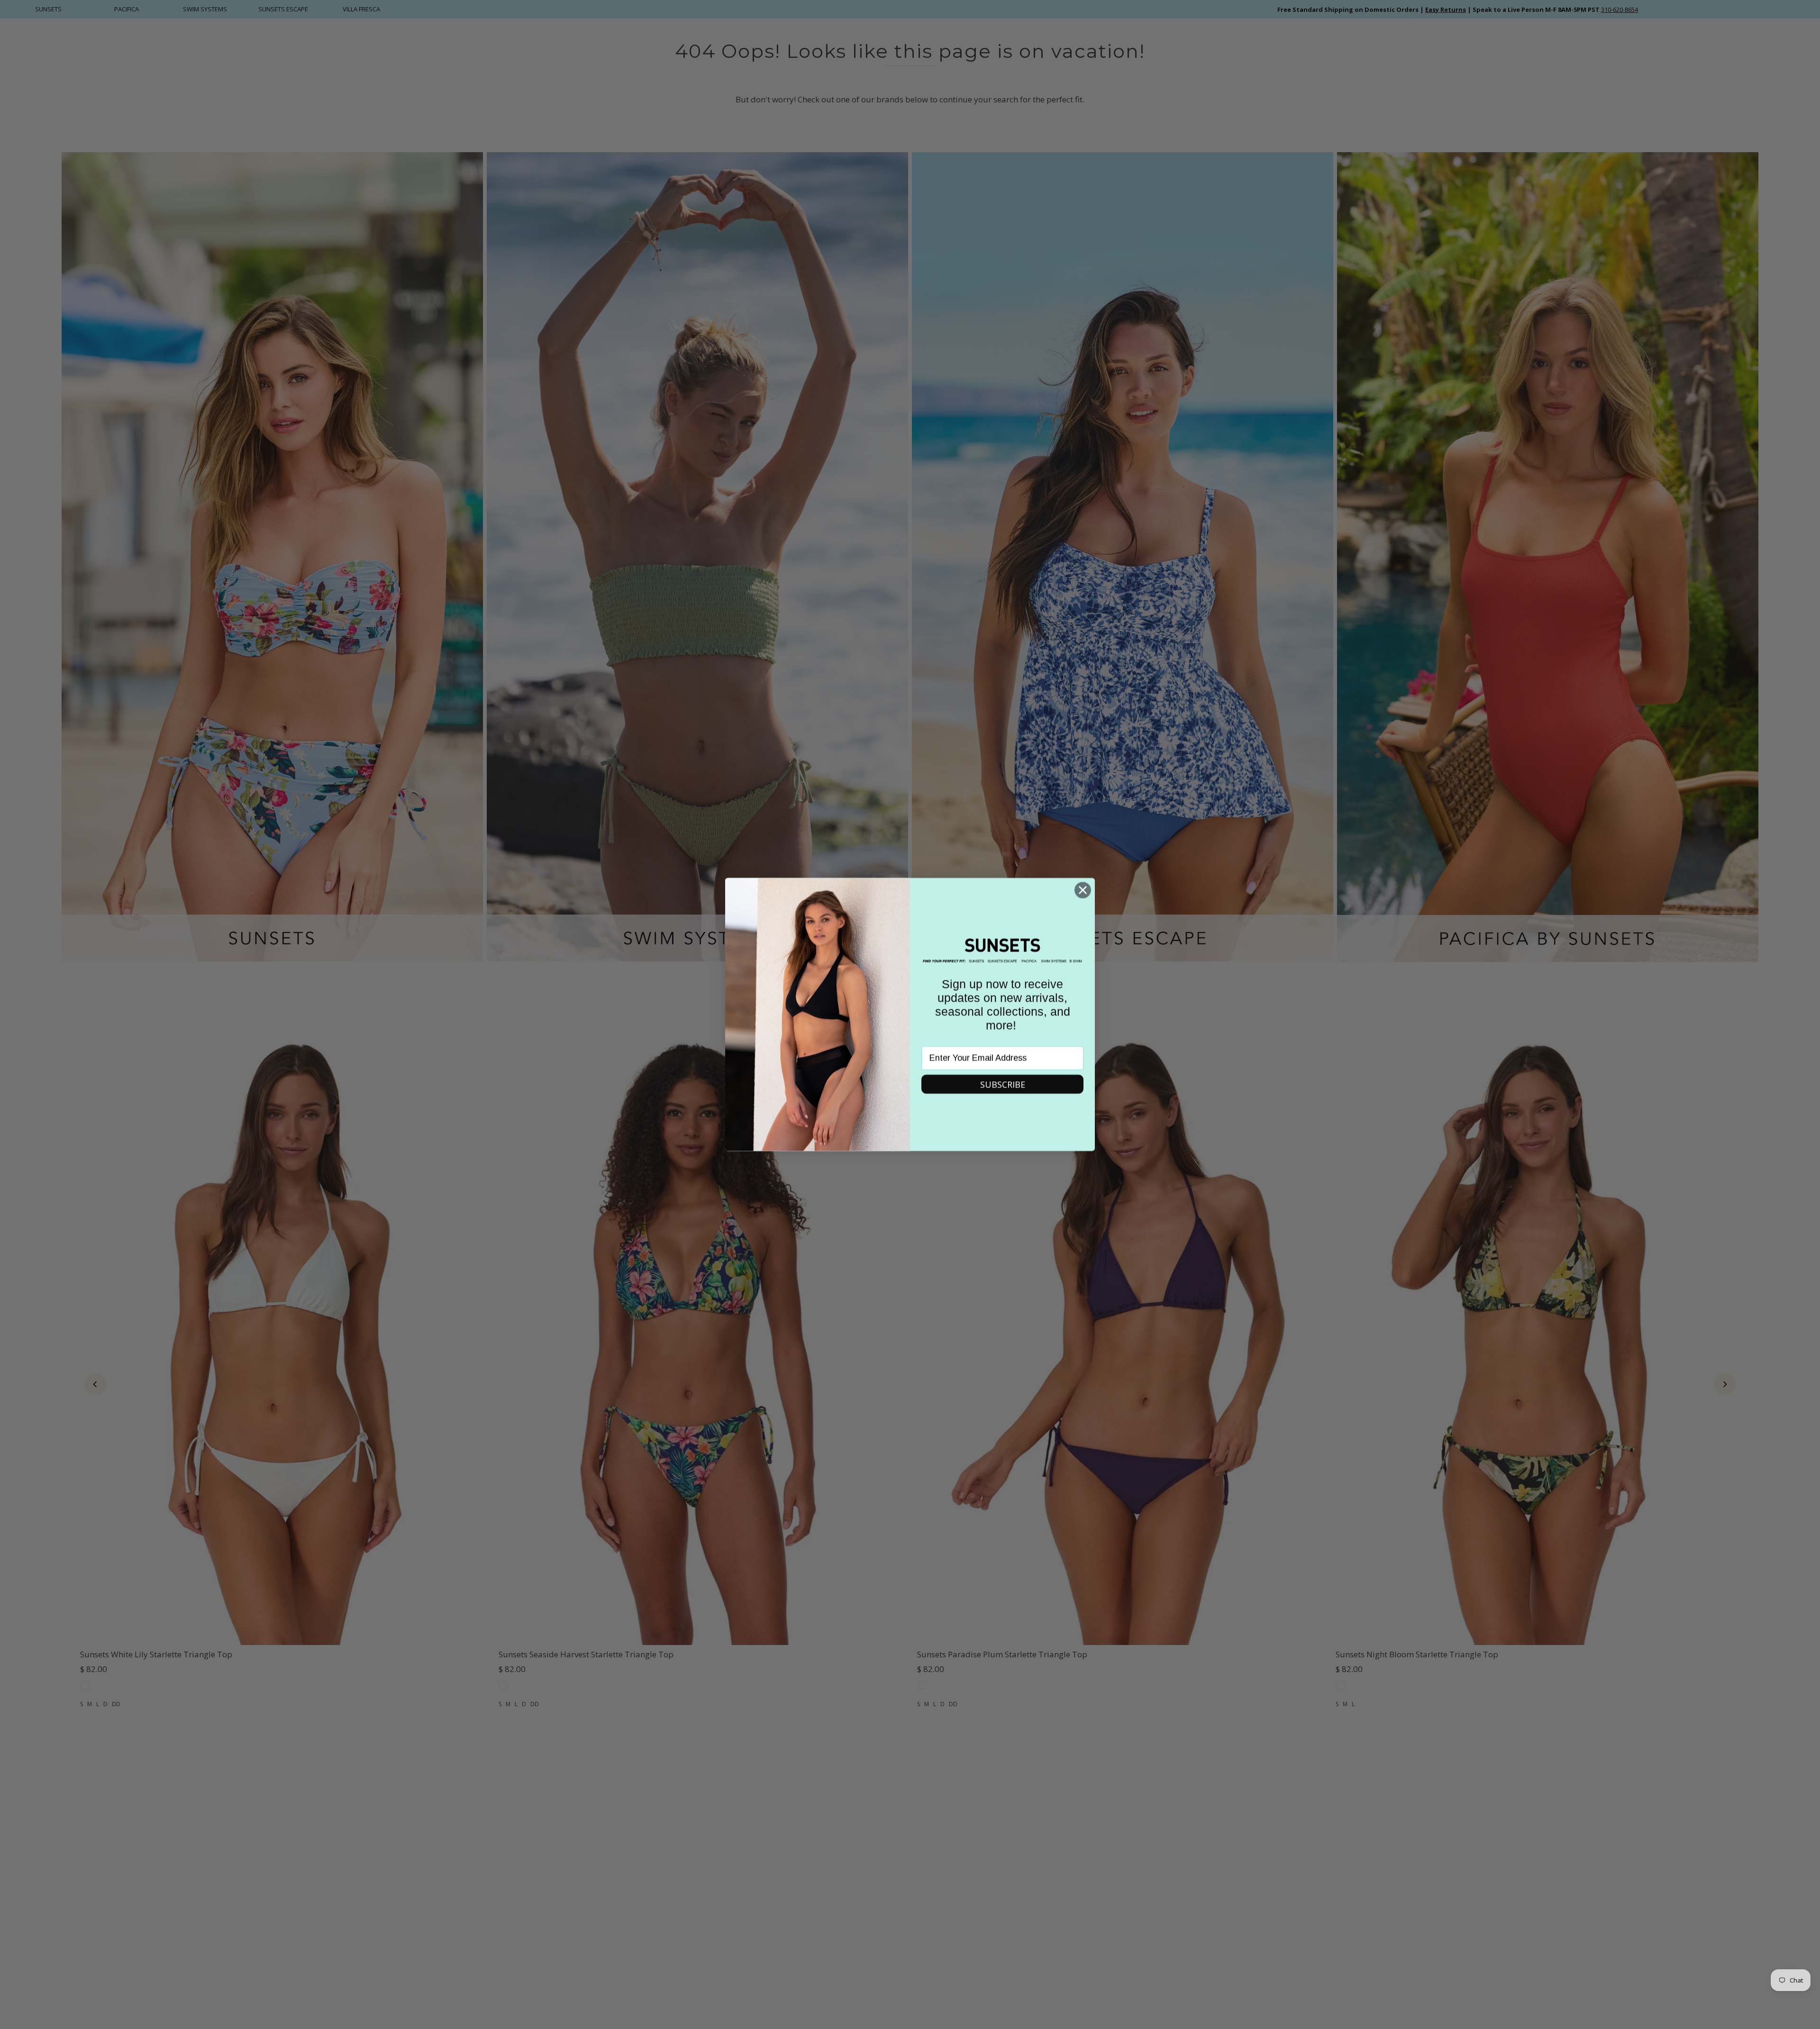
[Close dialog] (1083, 890)
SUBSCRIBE (1003, 1084)
